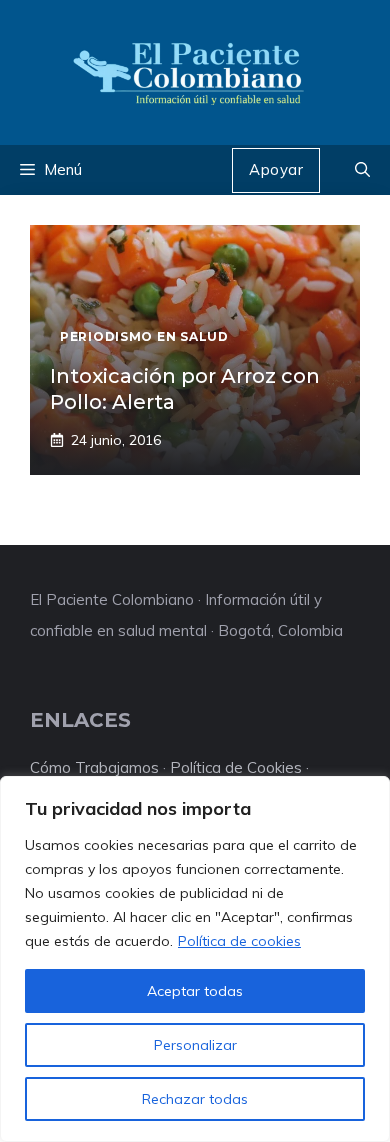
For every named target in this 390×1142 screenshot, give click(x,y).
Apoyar (276, 169)
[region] (195, 959)
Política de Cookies (236, 767)
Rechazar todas (195, 1099)
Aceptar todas (195, 991)
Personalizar (195, 1045)
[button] (362, 170)
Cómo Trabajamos (94, 767)
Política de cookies (239, 941)
